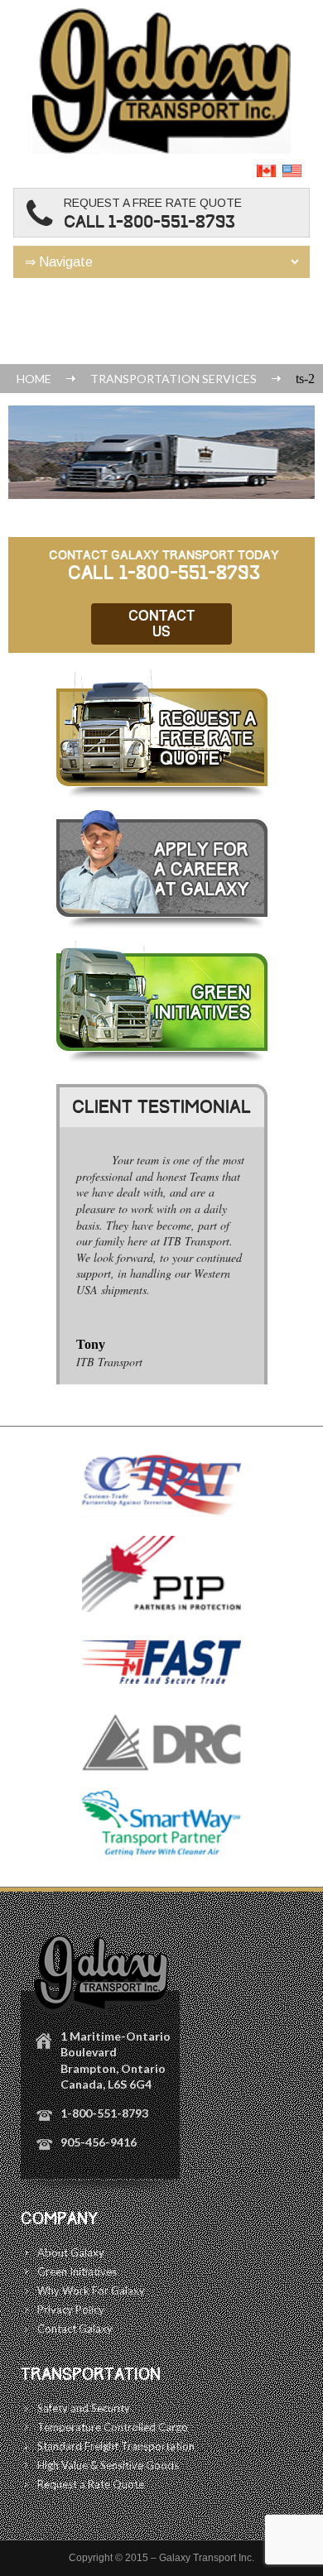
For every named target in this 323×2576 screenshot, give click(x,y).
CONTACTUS (161, 624)
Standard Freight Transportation (116, 2446)
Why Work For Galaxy (91, 2291)
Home (34, 379)
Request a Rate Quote (91, 2484)
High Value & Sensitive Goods (108, 2465)
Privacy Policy (71, 2310)
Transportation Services (174, 379)
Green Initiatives (77, 2271)
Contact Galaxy (75, 2329)
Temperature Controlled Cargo (113, 2427)
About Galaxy (71, 2252)
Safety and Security (84, 2408)
